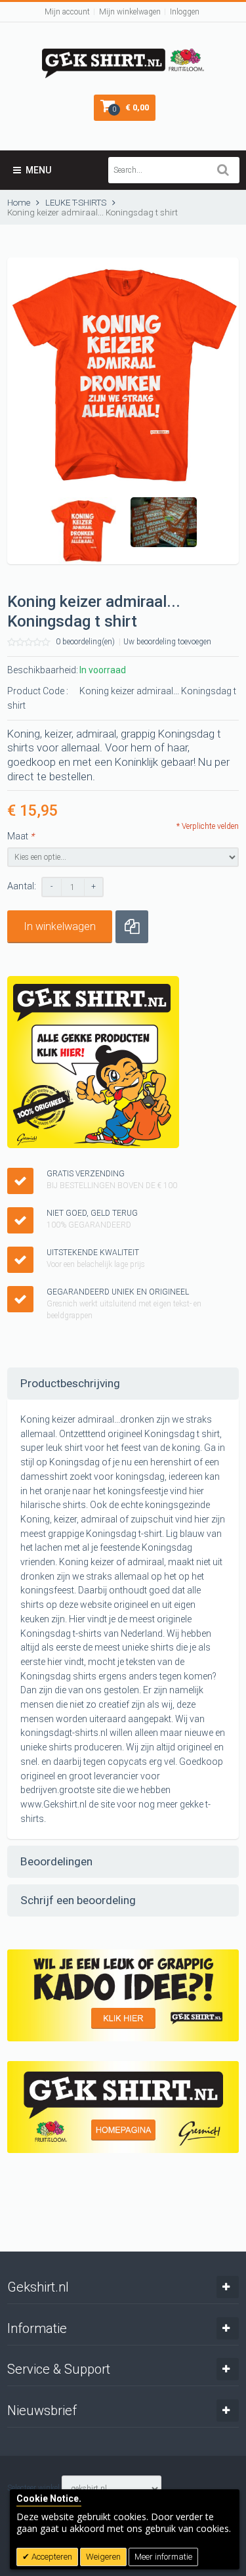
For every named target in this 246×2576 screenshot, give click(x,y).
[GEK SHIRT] (123, 55)
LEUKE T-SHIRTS (76, 203)
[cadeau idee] (123, 1995)
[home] (123, 2107)
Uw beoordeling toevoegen (167, 642)
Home (19, 203)
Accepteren (51, 2557)
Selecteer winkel (33, 2488)
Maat (21, 836)
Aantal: (22, 886)
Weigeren (103, 2557)
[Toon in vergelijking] (132, 927)
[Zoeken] (223, 170)
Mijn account (67, 12)
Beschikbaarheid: (43, 670)
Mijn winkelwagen (130, 12)
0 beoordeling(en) (85, 642)
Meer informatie (163, 2557)
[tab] (123, 1384)
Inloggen (185, 12)
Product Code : (38, 691)
